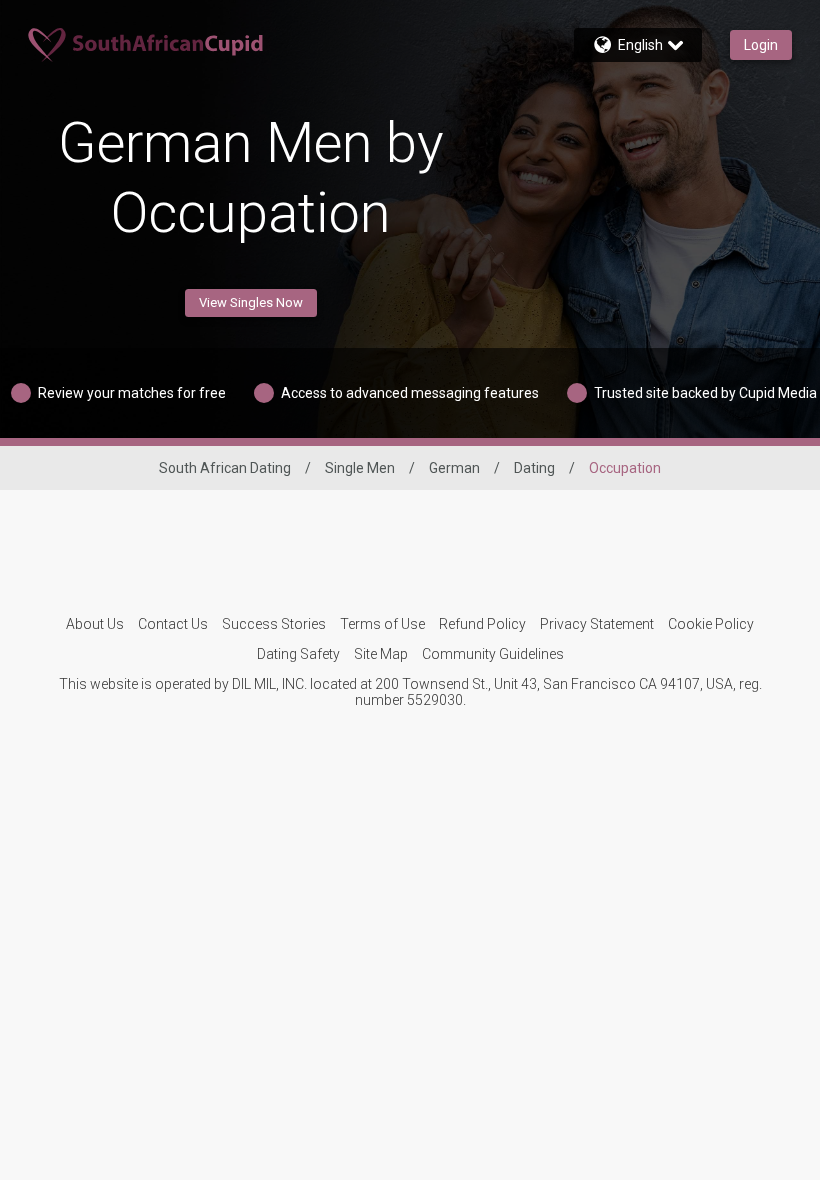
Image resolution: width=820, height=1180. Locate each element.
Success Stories (274, 624)
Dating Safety (298, 654)
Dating (534, 468)
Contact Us (173, 624)
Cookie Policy (711, 624)
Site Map (381, 654)
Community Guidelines (493, 654)
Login (761, 45)
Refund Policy (482, 624)
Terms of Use (382, 624)
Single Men (360, 468)
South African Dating (225, 468)
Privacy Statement (597, 624)
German (454, 468)
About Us (95, 624)
